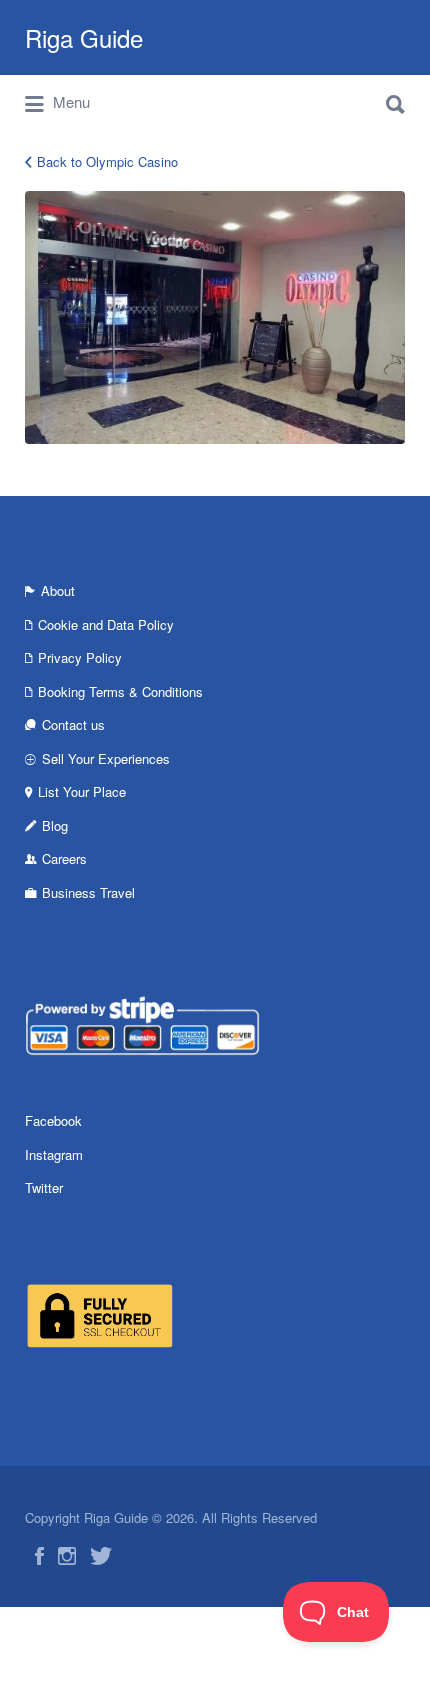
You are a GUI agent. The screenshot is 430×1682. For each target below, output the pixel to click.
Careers (64, 858)
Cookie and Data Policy (106, 624)
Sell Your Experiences (106, 758)
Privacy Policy (80, 657)
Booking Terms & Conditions (120, 691)
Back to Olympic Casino (107, 161)
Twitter (44, 1187)
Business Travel (88, 892)
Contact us (73, 724)
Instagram (54, 1154)
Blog (55, 825)
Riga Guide (84, 37)
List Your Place (82, 791)
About (58, 590)
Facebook (53, 1120)
